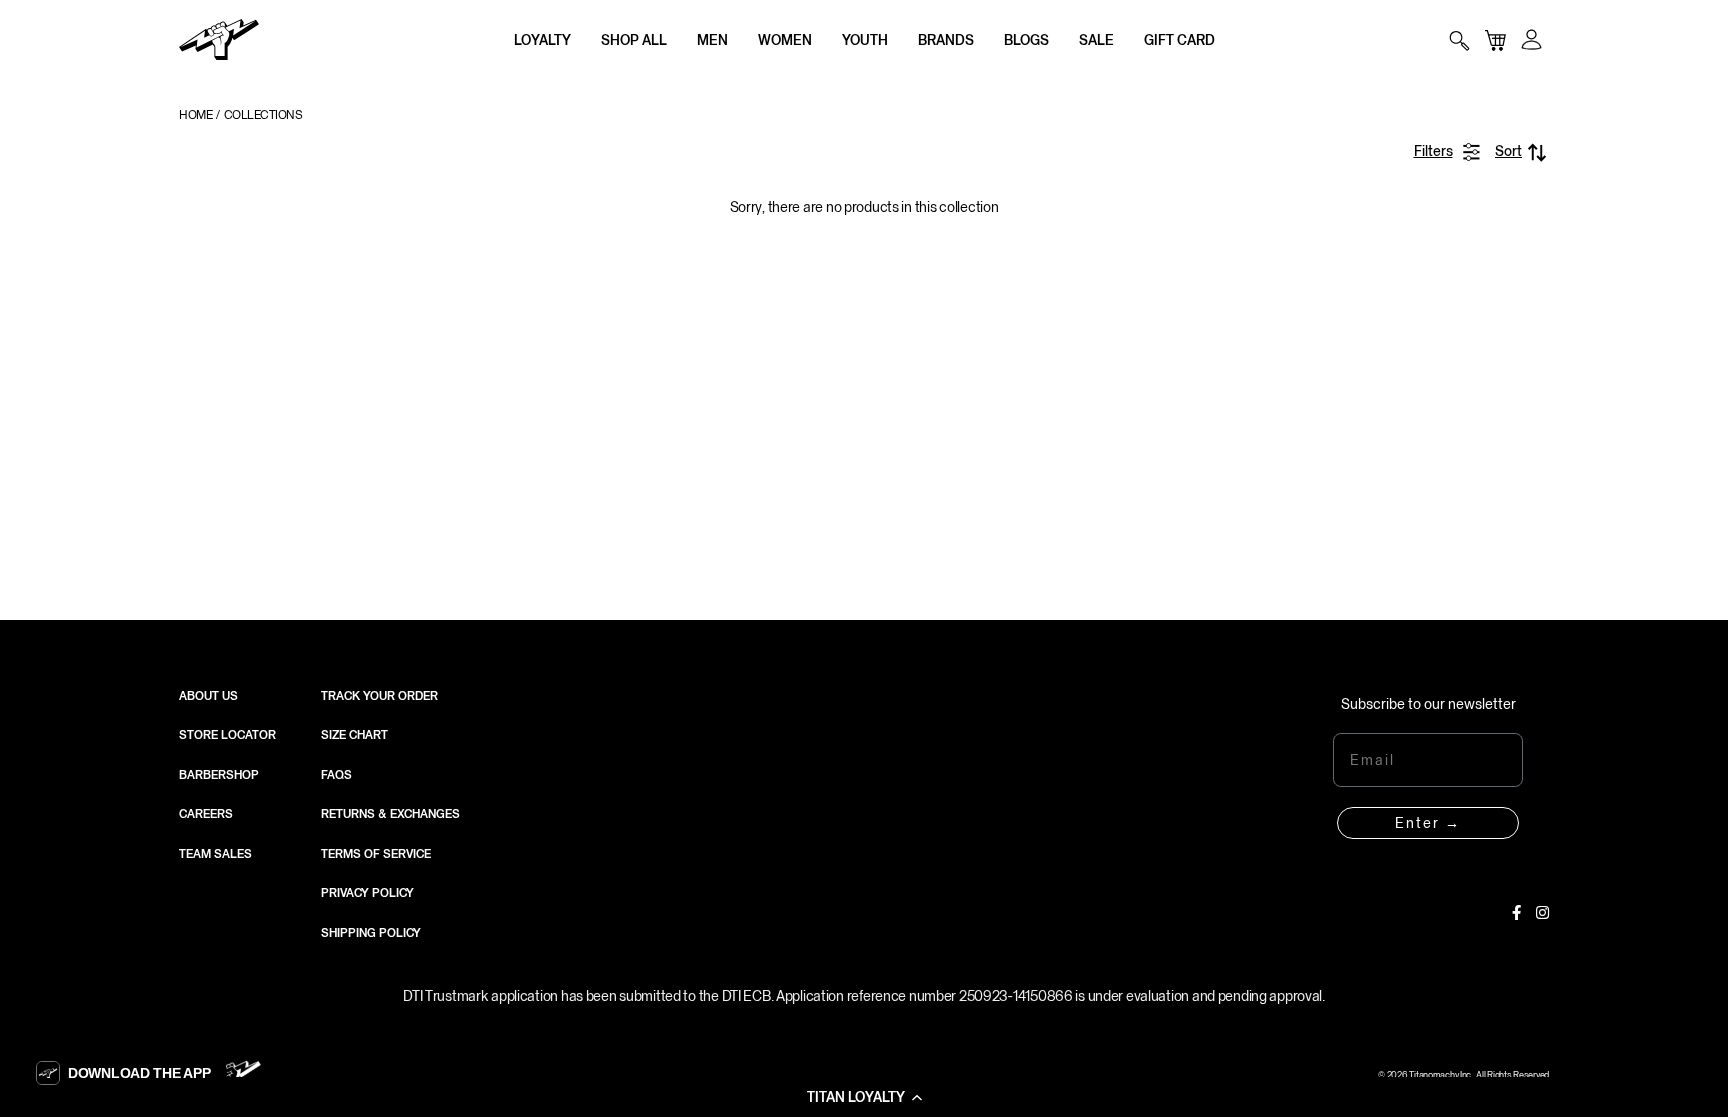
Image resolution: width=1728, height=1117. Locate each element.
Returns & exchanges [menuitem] (390, 814)
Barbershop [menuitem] (219, 775)
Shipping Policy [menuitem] (371, 933)
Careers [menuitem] (206, 814)
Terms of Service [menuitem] (376, 854)
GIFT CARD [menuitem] (1179, 40)
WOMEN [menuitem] (785, 40)
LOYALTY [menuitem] (542, 40)
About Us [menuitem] (208, 696)
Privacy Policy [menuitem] (367, 893)
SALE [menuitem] (1096, 40)
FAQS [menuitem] (336, 775)
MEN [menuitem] (712, 40)
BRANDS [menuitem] (946, 40)
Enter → (1428, 823)
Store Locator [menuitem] (227, 735)
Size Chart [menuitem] (354, 735)
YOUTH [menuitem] (865, 40)
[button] (864, 1097)
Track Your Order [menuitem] (379, 696)
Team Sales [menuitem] (215, 854)
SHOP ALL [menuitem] (634, 40)
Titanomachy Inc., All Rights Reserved (1479, 1075)
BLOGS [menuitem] (1026, 40)
